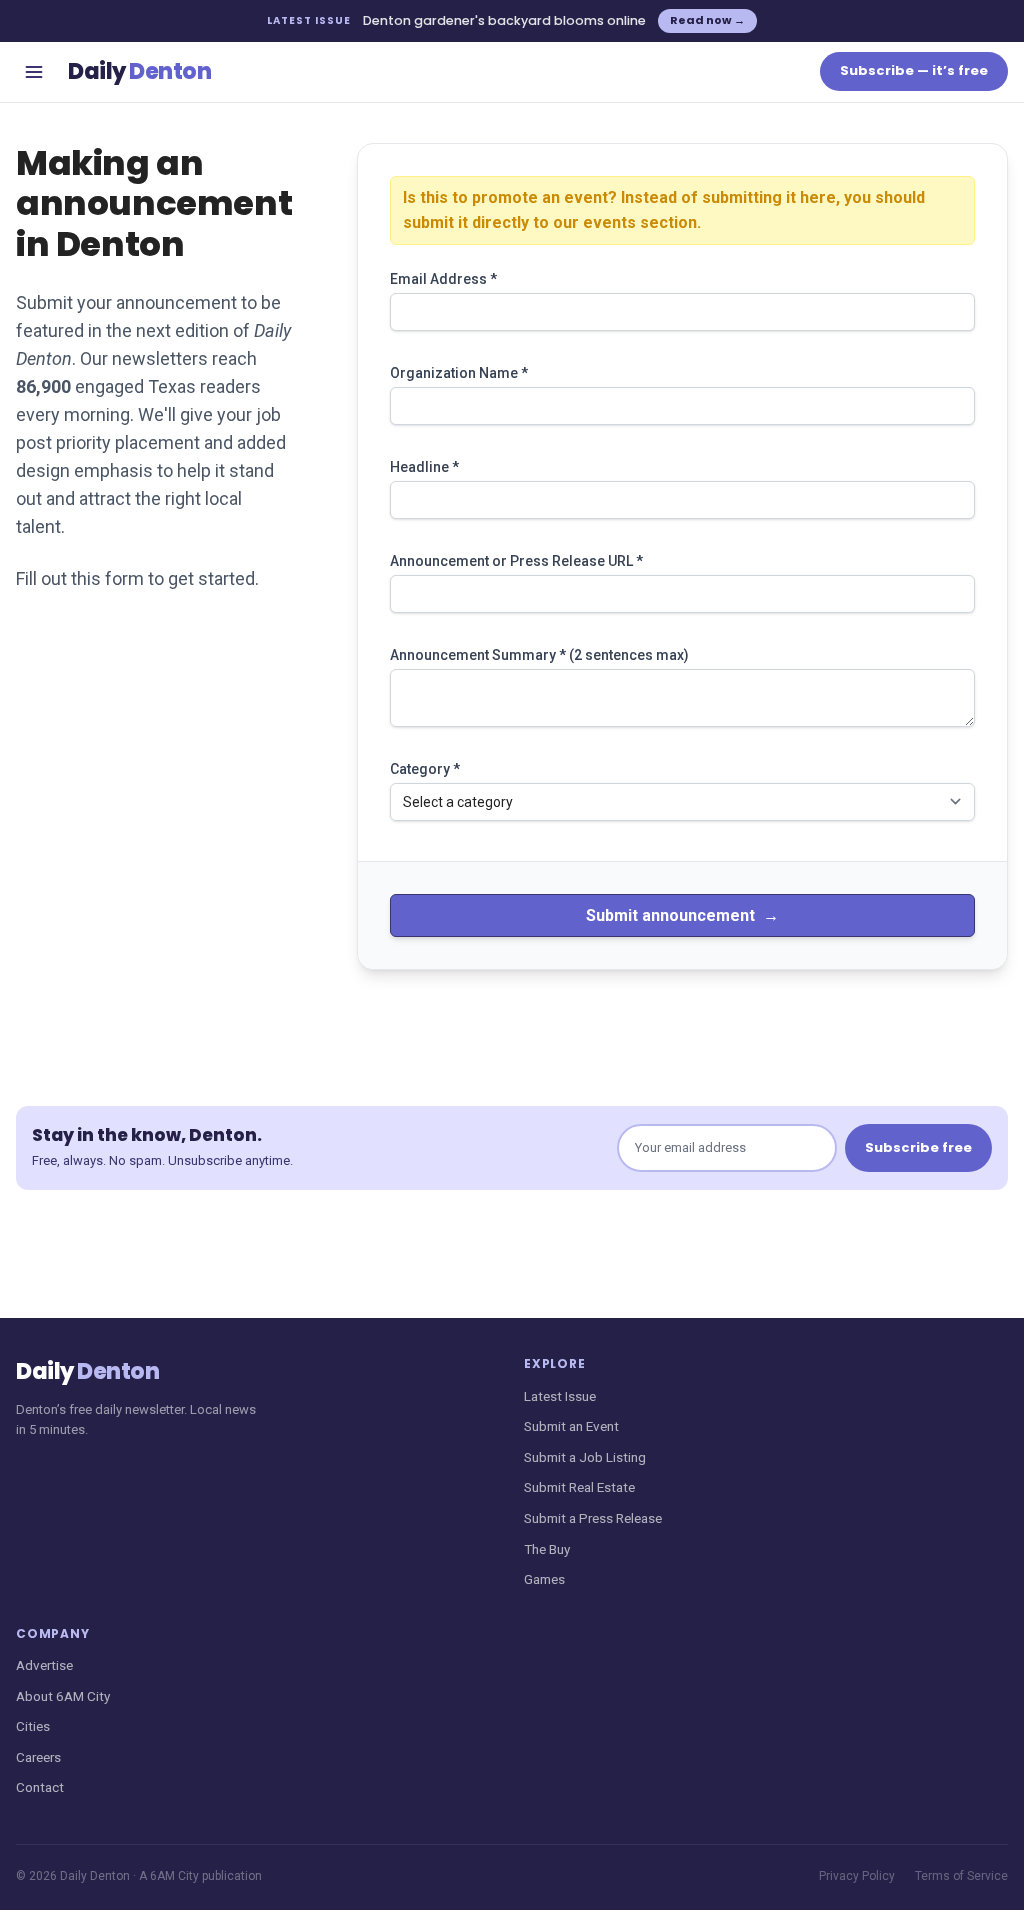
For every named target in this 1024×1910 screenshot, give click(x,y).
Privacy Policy (857, 1876)
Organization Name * (459, 373)
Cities (33, 1726)
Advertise (44, 1665)
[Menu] (34, 72)
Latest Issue (560, 1396)
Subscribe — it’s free (914, 70)
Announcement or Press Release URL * (516, 561)
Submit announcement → (682, 915)
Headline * (424, 467)
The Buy (547, 1549)
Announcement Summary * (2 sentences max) (539, 655)
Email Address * (443, 279)
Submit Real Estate (579, 1487)
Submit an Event (571, 1426)
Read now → (707, 20)
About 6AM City (63, 1696)
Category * (425, 769)
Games (544, 1579)
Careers (38, 1757)
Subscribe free (918, 1147)
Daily (139, 71)
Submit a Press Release (593, 1518)
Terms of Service (961, 1876)
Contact (40, 1787)
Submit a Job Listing (585, 1457)
